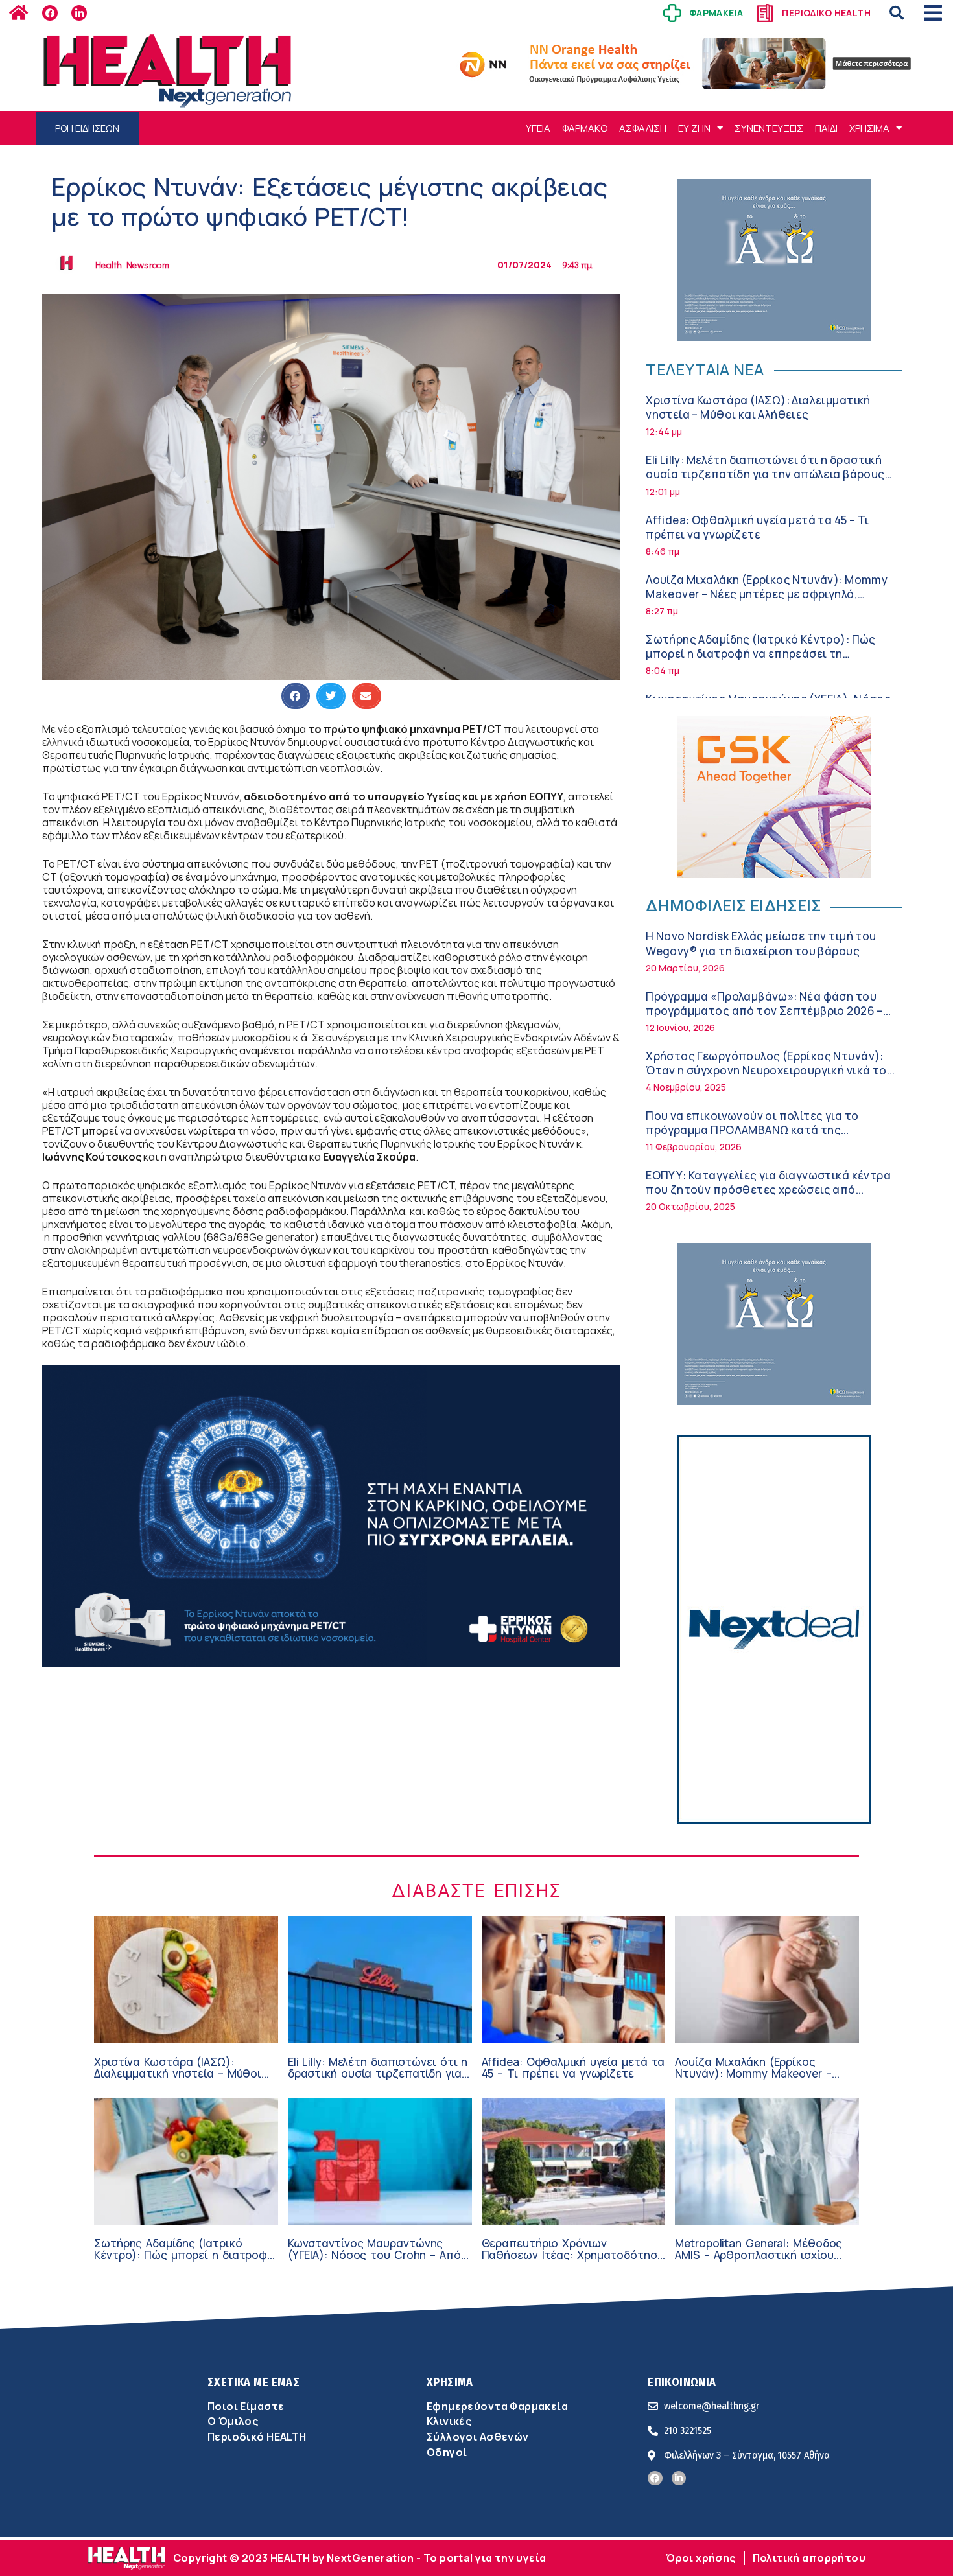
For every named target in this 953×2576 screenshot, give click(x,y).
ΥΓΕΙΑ (538, 128)
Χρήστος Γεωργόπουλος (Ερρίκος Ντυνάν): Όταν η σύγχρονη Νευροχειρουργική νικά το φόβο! (766, 1070)
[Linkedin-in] (79, 13)
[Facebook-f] (50, 13)
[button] (897, 13)
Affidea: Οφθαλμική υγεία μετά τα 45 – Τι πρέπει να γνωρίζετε (757, 527)
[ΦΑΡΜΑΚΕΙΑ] (672, 13)
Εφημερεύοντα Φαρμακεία (497, 2406)
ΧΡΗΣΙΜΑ (869, 128)
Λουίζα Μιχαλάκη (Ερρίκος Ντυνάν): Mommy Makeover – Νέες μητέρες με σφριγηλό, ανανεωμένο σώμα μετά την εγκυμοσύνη (767, 594)
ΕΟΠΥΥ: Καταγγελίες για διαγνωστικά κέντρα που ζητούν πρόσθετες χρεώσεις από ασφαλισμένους (768, 1189)
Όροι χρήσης (701, 2558)
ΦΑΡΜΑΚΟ (585, 128)
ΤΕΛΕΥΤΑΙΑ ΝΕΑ (705, 369)
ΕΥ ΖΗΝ (694, 128)
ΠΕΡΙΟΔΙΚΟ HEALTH (826, 13)
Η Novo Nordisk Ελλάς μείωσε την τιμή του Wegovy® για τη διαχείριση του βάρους (761, 943)
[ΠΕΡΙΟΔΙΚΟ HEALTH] (765, 13)
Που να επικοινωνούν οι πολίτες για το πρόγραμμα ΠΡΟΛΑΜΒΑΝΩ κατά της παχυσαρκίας (752, 1130)
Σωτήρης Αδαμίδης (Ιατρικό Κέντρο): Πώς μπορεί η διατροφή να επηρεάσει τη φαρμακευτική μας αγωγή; (761, 654)
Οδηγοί (447, 2452)
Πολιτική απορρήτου (809, 2558)
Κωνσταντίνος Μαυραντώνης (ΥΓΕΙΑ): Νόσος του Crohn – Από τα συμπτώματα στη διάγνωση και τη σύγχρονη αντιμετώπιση (374, 2261)
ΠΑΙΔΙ (826, 128)
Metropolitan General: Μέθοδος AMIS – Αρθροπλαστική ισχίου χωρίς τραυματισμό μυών (759, 2255)
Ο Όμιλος (233, 2421)
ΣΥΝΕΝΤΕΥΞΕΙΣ (769, 128)
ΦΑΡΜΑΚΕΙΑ (716, 13)
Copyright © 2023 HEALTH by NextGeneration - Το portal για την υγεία (359, 2558)
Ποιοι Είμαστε (246, 2406)
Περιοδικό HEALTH (257, 2437)
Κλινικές (449, 2421)
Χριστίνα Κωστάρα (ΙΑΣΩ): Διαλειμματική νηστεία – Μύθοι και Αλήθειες (758, 407)
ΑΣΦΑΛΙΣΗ (643, 128)
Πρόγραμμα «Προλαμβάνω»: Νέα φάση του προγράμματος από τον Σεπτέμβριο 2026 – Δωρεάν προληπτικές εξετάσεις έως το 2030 (769, 1011)
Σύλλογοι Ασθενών (478, 2437)
